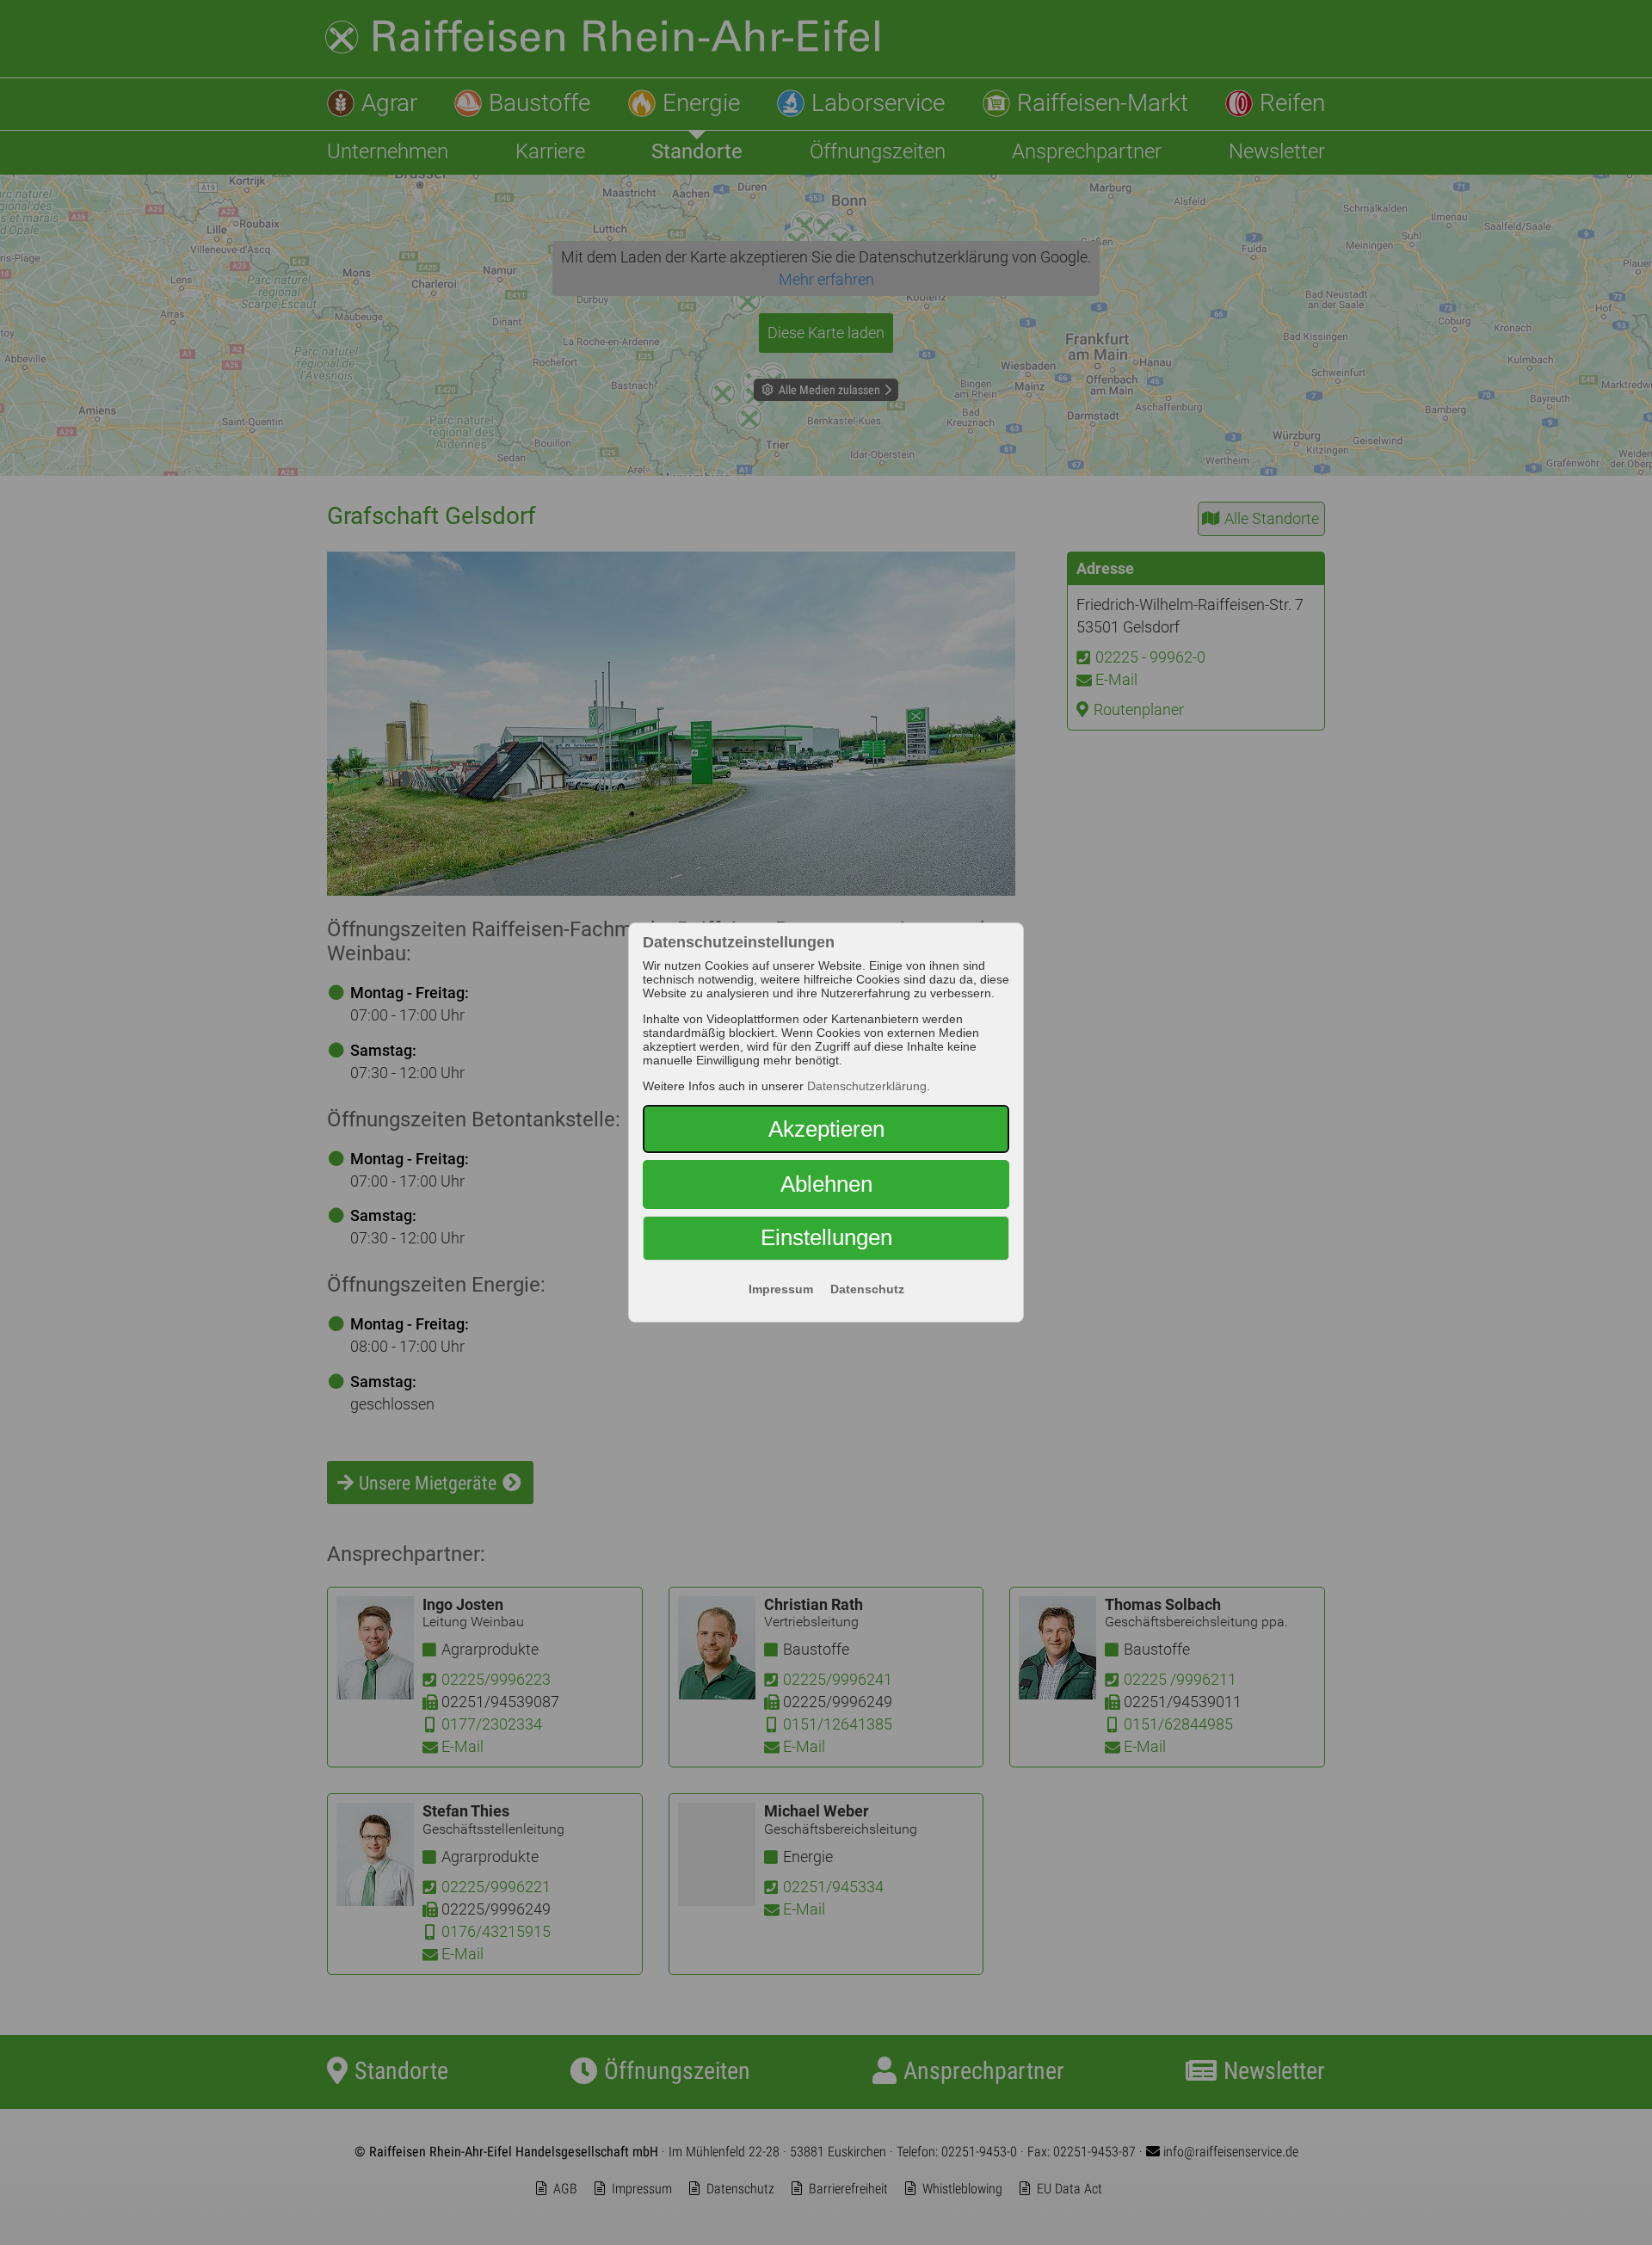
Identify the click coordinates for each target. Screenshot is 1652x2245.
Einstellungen (826, 1237)
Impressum (781, 1289)
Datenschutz (867, 1289)
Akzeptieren (826, 1129)
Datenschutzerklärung (867, 1086)
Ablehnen (826, 1184)
